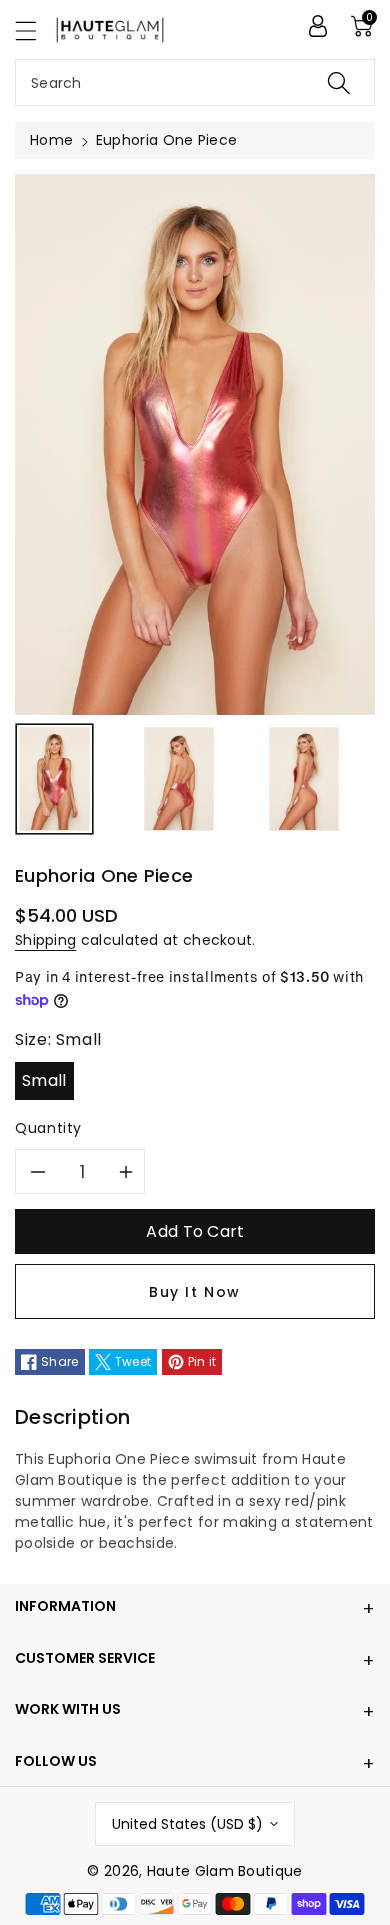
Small (44, 1080)
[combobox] (195, 82)
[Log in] (318, 26)
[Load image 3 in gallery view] (304, 779)
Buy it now (195, 1292)
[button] (35, 30)
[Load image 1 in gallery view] (54, 779)
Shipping (45, 940)
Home (51, 140)
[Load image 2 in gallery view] (179, 779)
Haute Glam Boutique (225, 1871)
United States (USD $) (187, 1824)
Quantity (48, 1128)
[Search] (339, 82)
